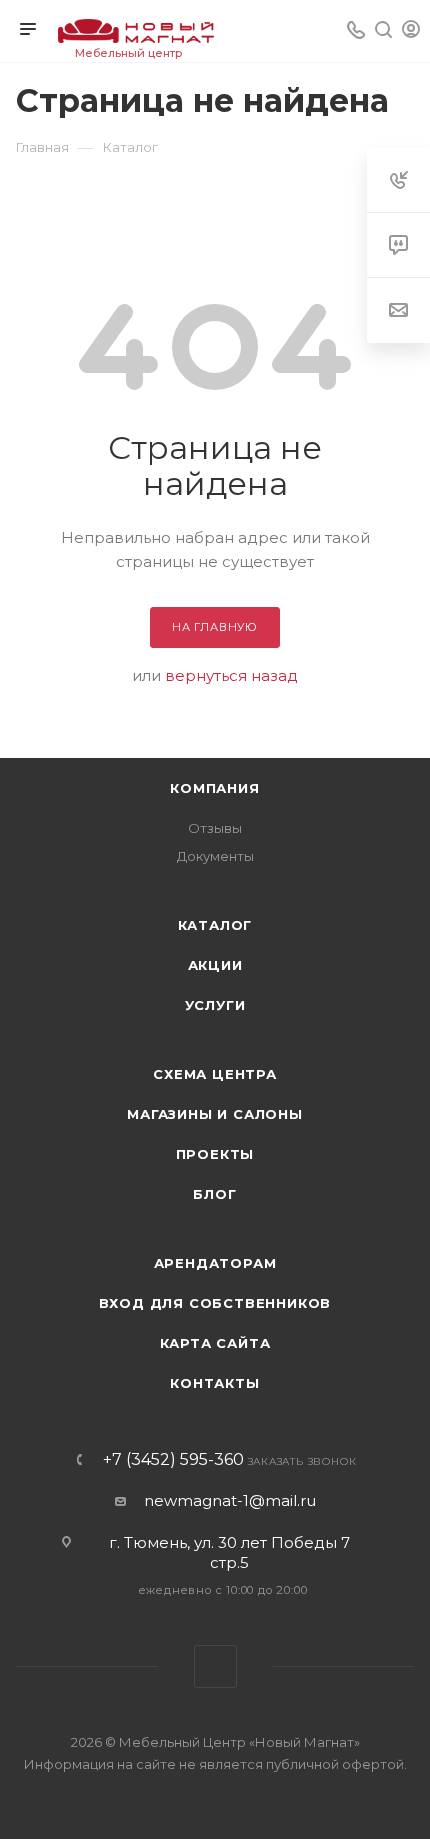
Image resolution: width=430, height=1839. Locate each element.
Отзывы (215, 828)
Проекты (215, 1154)
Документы (215, 856)
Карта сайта (215, 1343)
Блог (214, 1194)
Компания (214, 788)
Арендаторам (215, 1263)
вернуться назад (231, 675)
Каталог (215, 925)
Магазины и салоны (215, 1114)
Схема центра (215, 1074)
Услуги (215, 1005)
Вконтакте (215, 1666)
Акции (215, 965)
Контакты (214, 1383)
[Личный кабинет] (411, 31)
